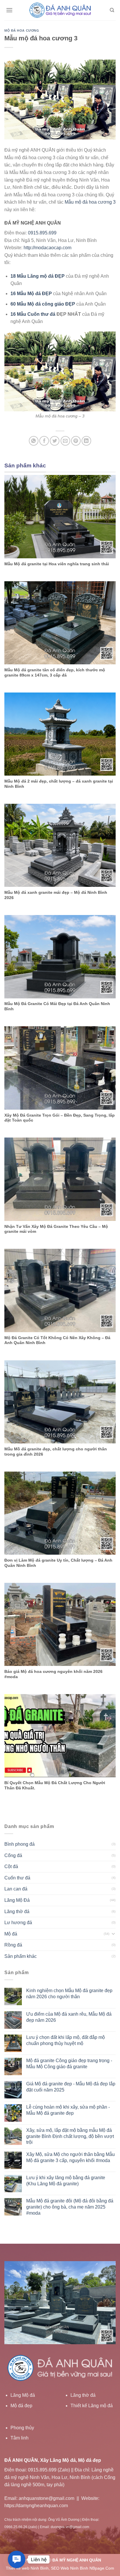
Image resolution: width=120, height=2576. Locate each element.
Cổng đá (13, 1855)
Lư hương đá (18, 1923)
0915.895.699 (42, 233)
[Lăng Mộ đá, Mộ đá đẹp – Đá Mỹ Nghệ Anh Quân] (60, 10)
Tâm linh (20, 2438)
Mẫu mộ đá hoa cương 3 (90, 202)
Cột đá (11, 1866)
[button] (17, 2560)
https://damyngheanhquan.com (36, 2506)
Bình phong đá (20, 1844)
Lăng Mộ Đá (17, 1900)
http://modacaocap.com (47, 248)
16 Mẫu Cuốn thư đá (33, 314)
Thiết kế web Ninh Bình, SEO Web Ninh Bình (47, 2568)
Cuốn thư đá (17, 1878)
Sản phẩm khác (21, 1956)
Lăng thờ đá (17, 1912)
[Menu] (9, 10)
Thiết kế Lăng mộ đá (92, 2406)
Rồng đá (13, 1945)
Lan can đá (16, 1889)
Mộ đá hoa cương (22, 31)
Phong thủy (22, 2428)
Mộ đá (11, 1934)
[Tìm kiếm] (112, 10)
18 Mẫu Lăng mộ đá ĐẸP (38, 276)
